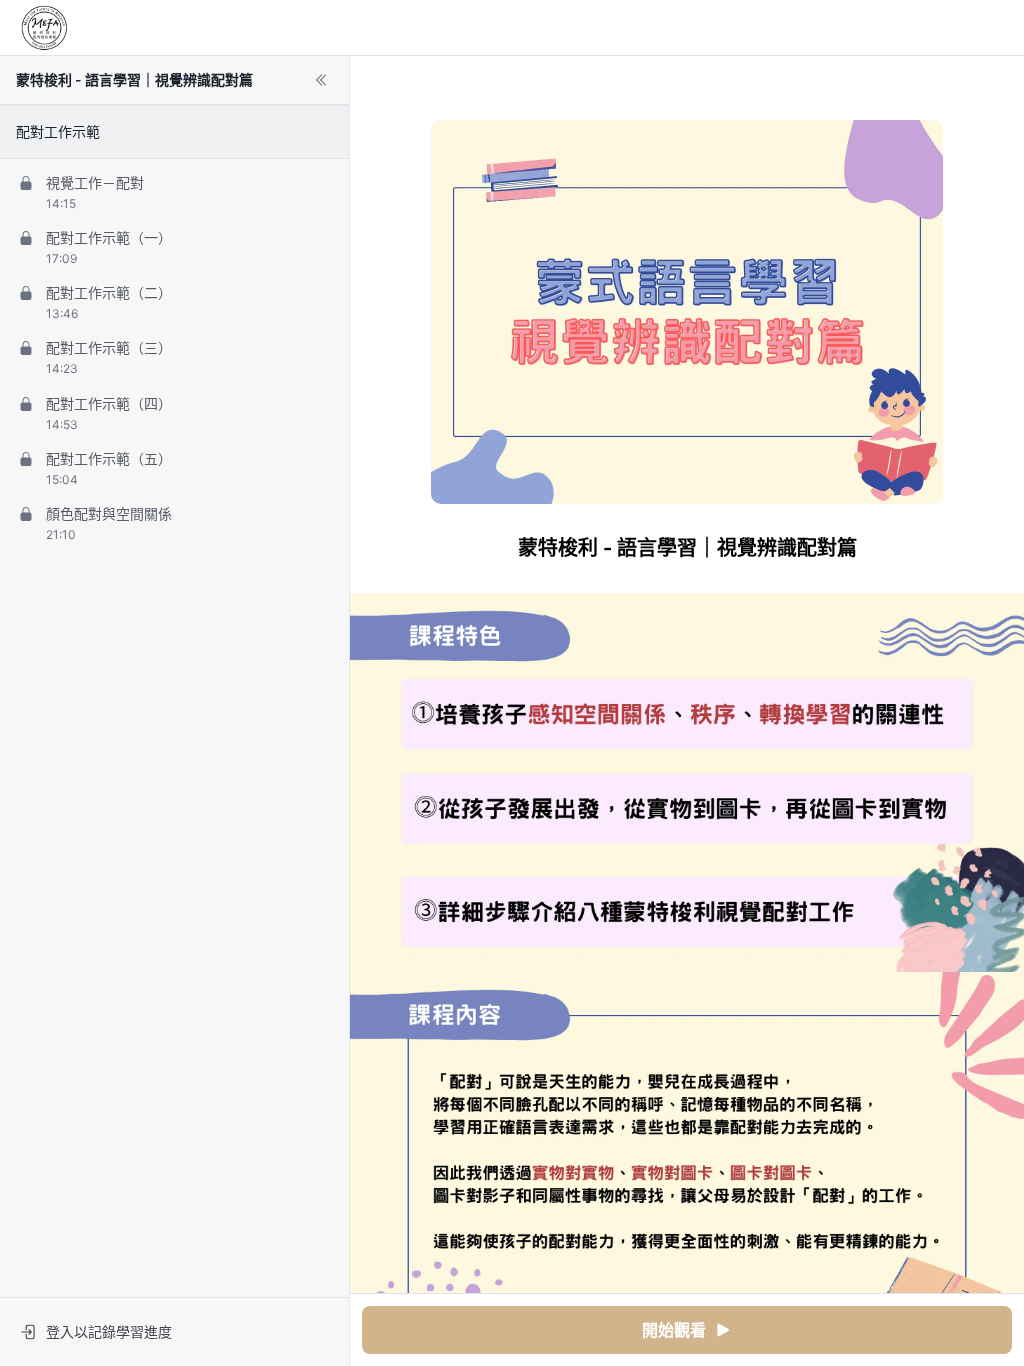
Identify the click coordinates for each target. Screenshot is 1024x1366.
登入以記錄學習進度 (109, 1331)
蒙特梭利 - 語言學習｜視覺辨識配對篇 (134, 79)
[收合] (321, 80)
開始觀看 (674, 1330)
